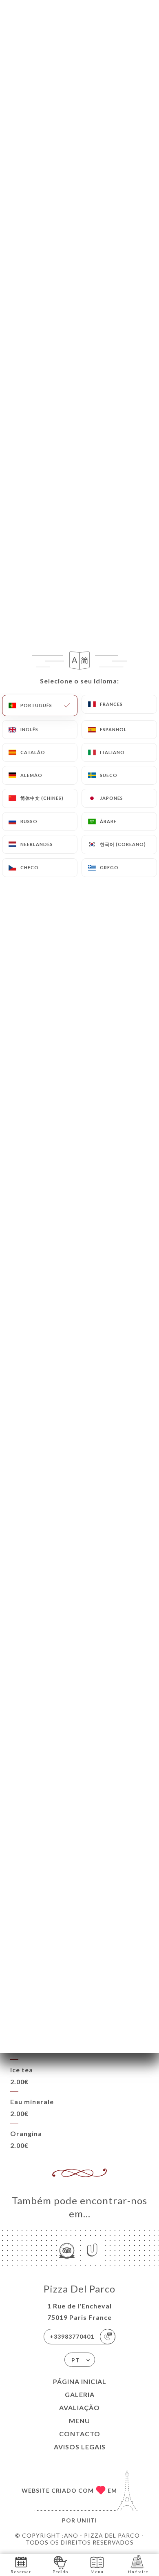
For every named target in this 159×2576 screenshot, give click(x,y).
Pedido (60, 2572)
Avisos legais (80, 2447)
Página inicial (80, 2381)
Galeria (80, 2394)
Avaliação (79, 2407)
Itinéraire (137, 2572)
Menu (79, 2421)
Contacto (80, 2434)
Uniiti (87, 2520)
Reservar (21, 2572)
